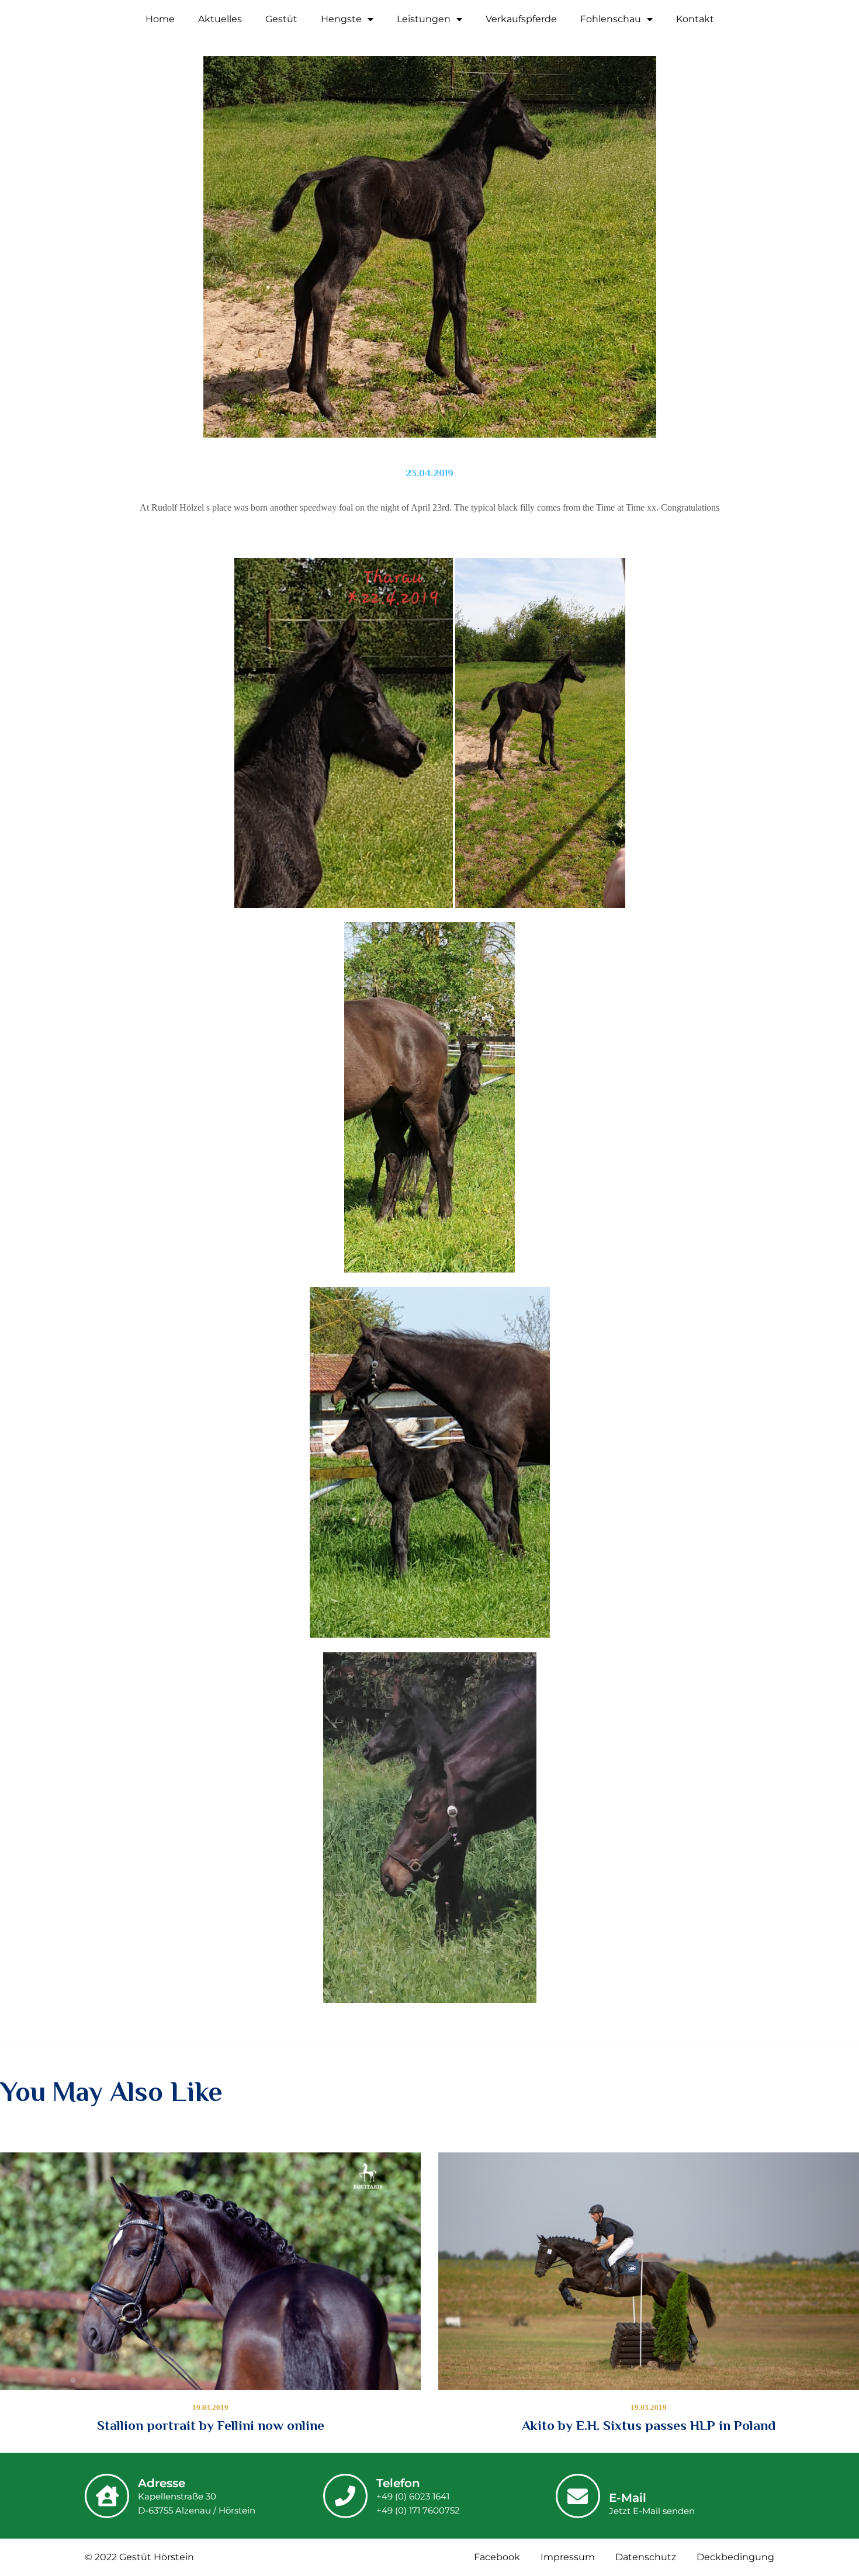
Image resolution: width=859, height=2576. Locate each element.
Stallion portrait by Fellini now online (211, 2425)
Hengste (341, 19)
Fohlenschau (611, 19)
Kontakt (695, 19)
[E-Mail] (578, 2496)
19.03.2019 (210, 2407)
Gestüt (281, 19)
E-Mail (628, 2498)
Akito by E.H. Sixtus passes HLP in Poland (649, 2425)
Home (160, 19)
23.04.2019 (430, 473)
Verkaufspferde (521, 19)
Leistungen (424, 19)
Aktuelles (220, 19)
